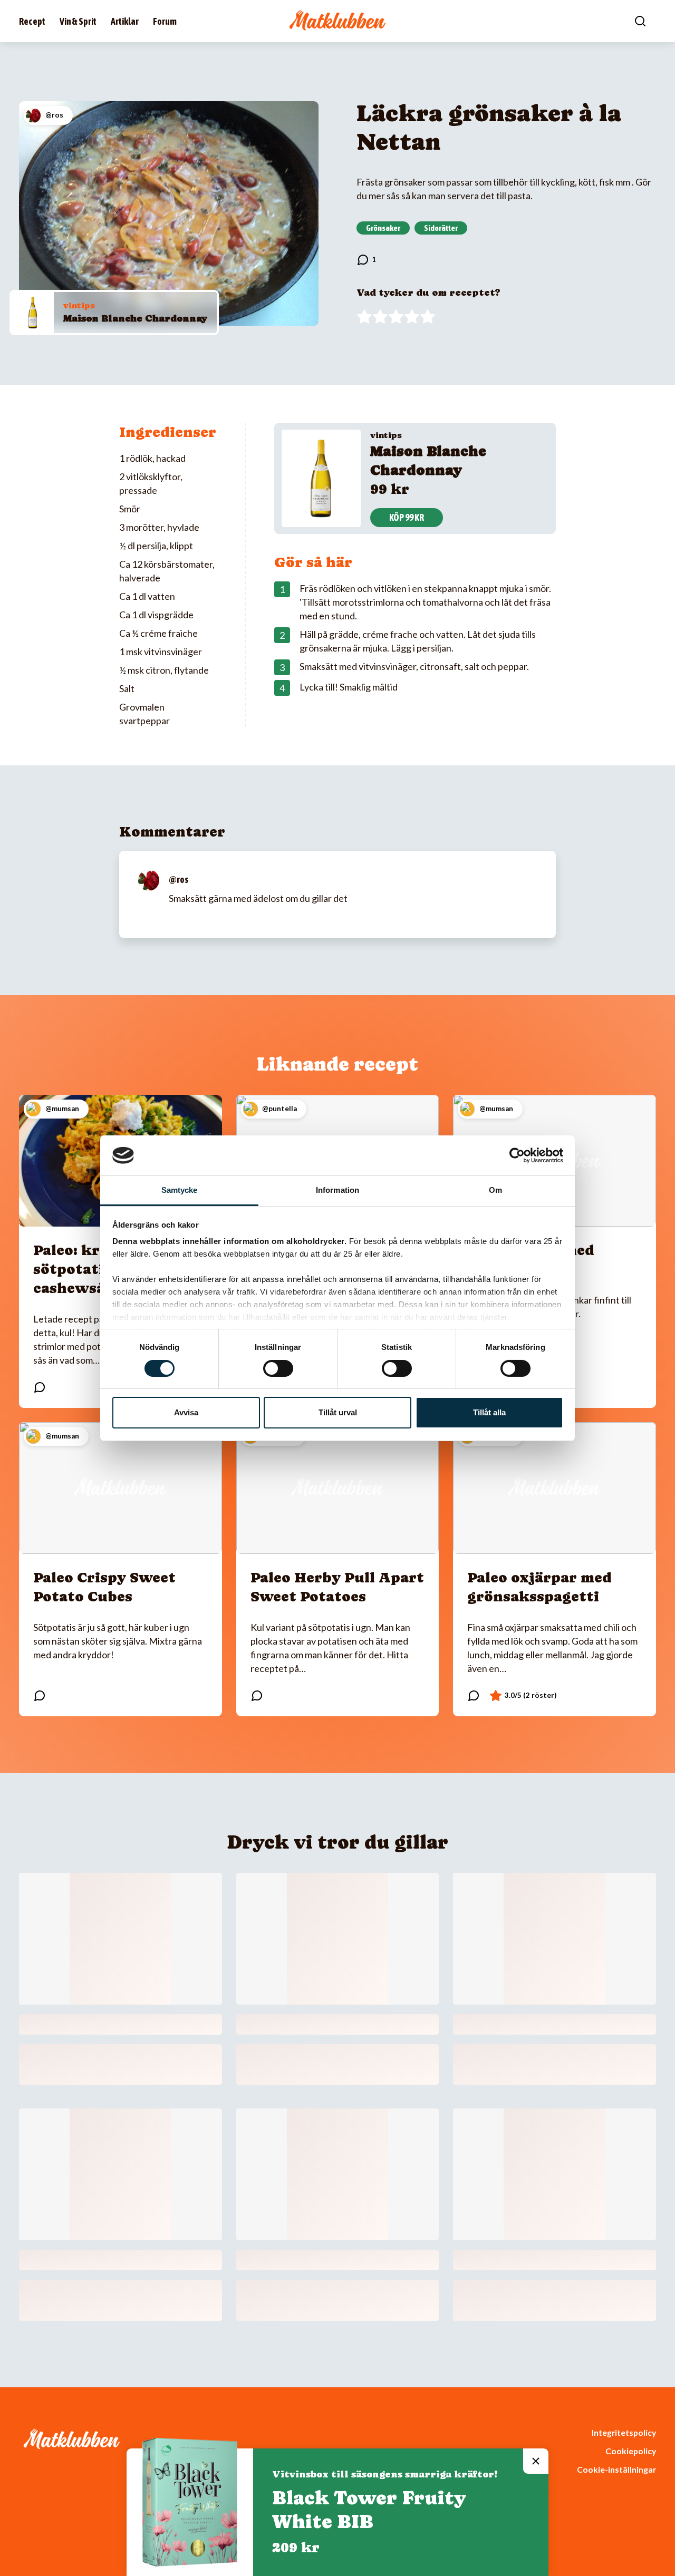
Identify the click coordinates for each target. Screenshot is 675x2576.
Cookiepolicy (631, 2451)
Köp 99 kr (407, 517)
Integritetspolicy (624, 2432)
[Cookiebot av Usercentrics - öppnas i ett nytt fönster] (517, 1155)
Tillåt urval (338, 1412)
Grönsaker (383, 228)
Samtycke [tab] (180, 1190)
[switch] (278, 1368)
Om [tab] (495, 1190)
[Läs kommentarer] (366, 260)
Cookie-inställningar (616, 2469)
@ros (179, 879)
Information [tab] (337, 1190)
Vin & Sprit (78, 21)
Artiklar (125, 21)
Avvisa (186, 1412)
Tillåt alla (489, 1412)
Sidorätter (441, 228)
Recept (32, 21)
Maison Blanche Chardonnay (135, 318)
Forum (165, 21)
